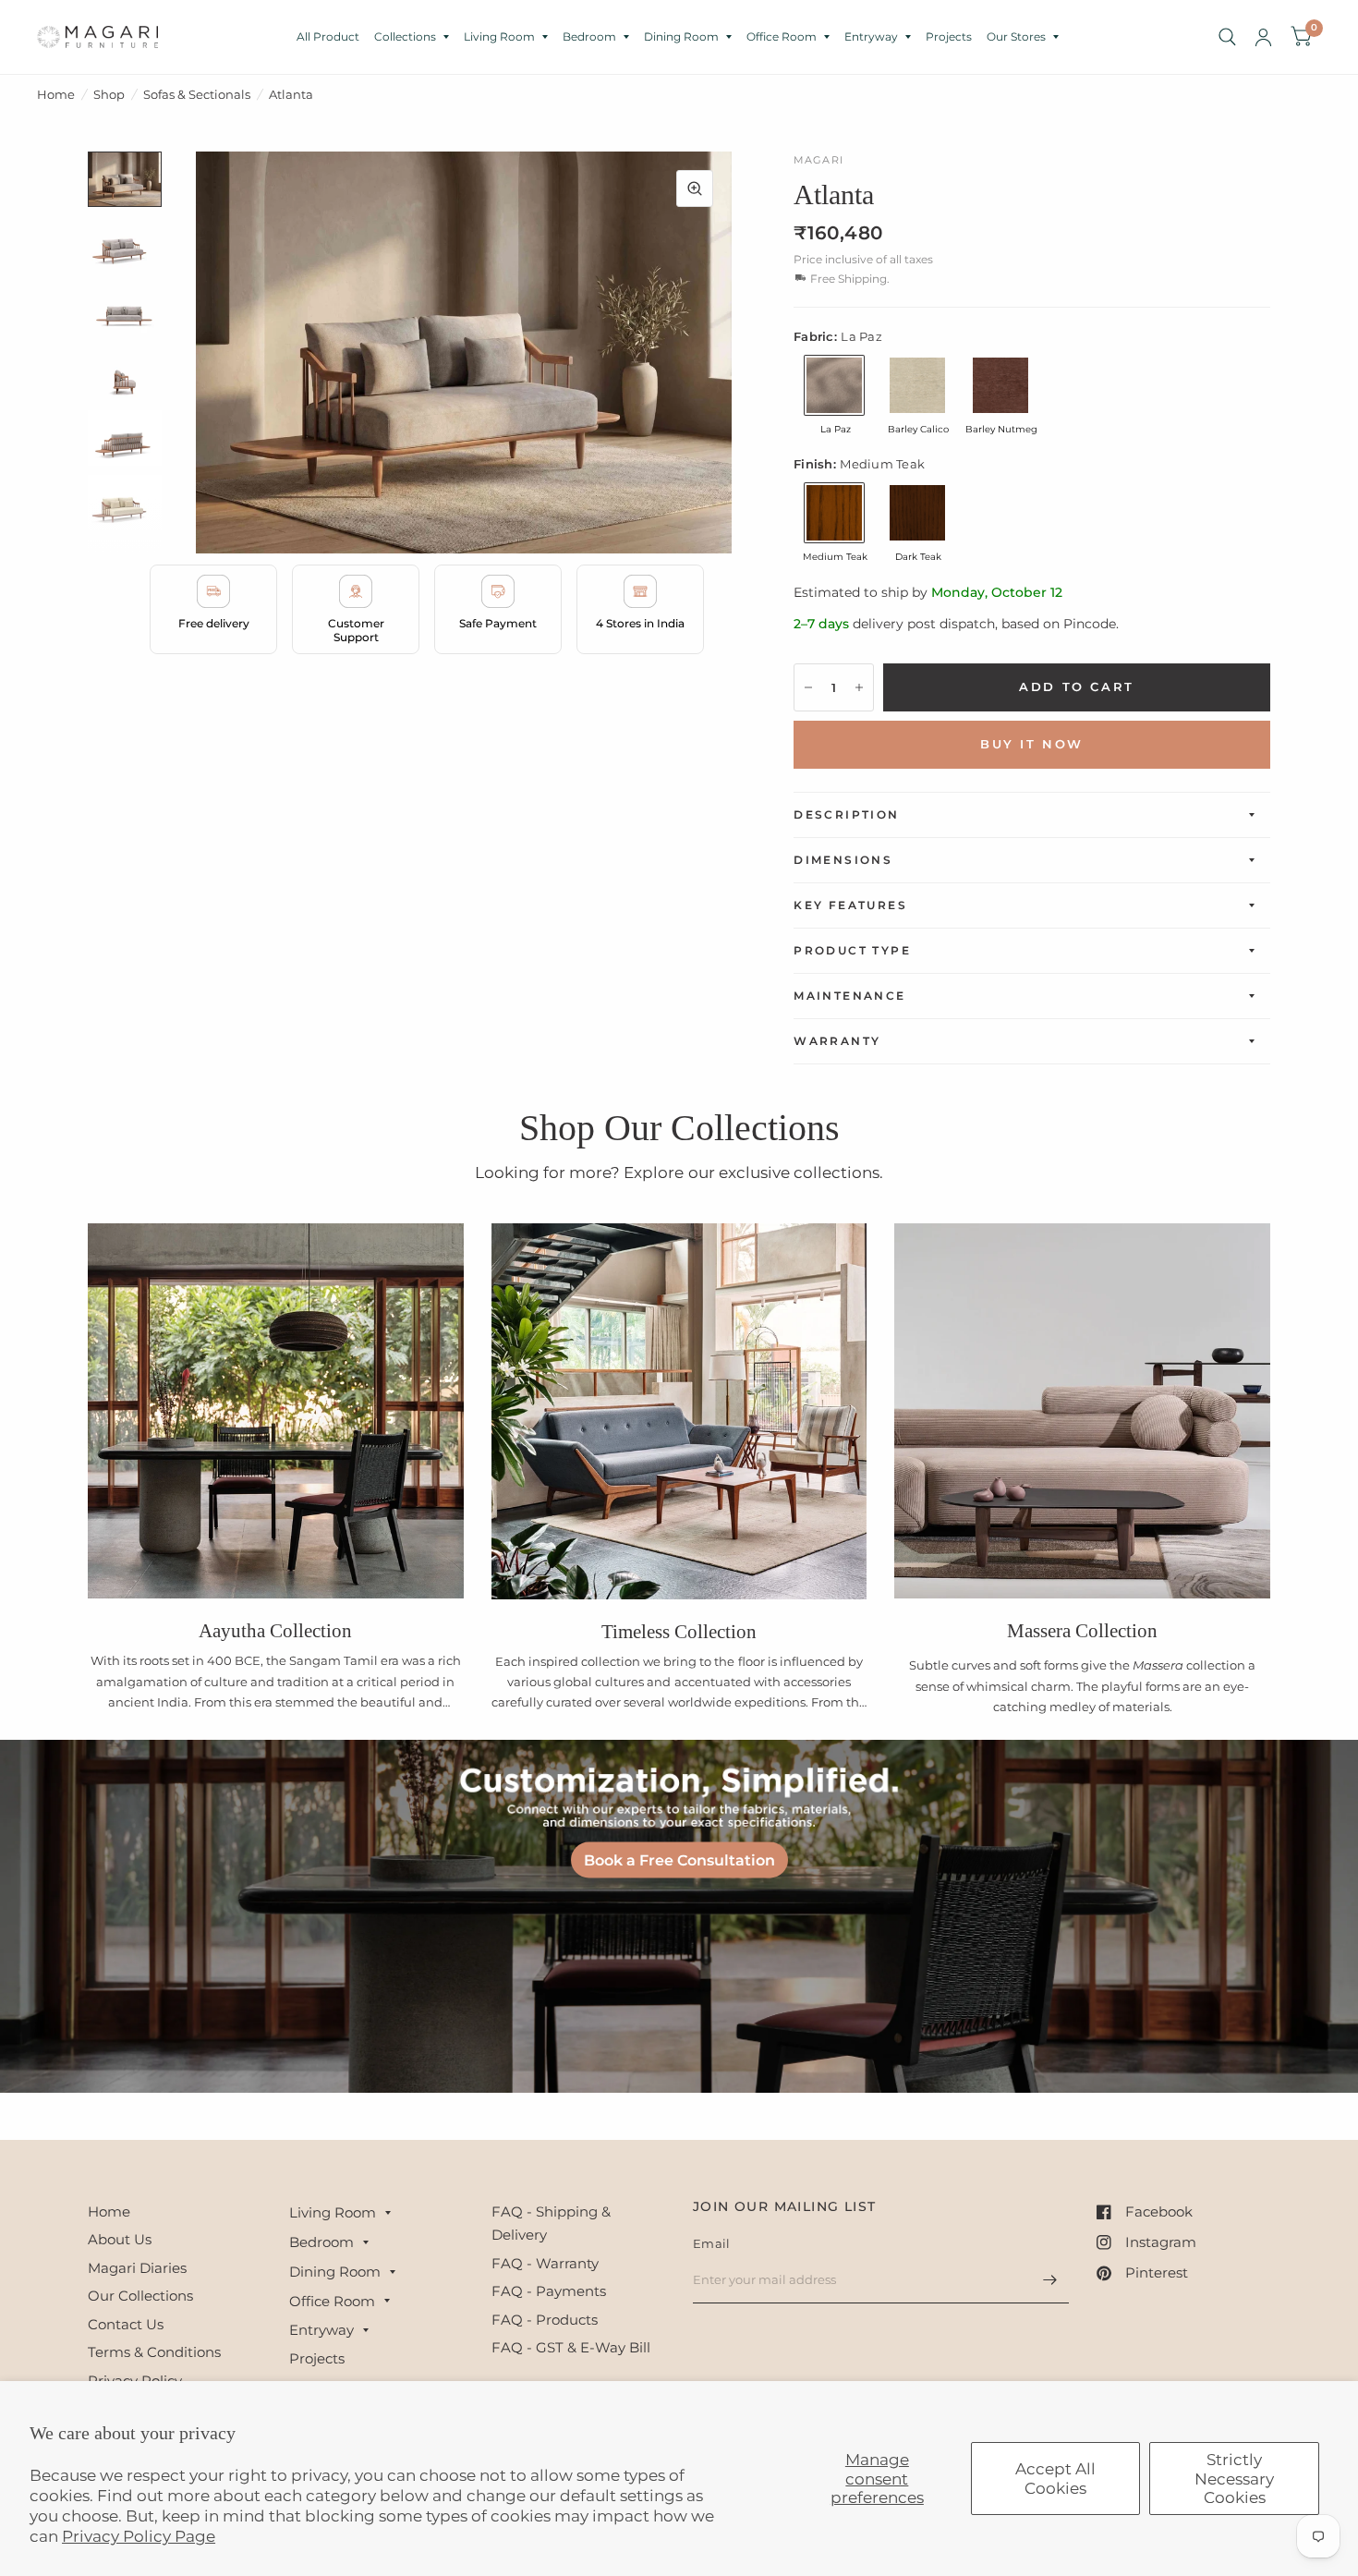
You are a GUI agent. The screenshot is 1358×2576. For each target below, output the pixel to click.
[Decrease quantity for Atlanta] (808, 687)
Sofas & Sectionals (197, 94)
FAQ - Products (545, 2320)
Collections (405, 36)
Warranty (837, 1041)
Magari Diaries (137, 2268)
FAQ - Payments (549, 2291)
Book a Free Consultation (679, 1859)
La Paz (834, 385)
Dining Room (681, 36)
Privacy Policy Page (139, 2536)
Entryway (871, 36)
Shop (109, 94)
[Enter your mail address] (1050, 2279)
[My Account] (1263, 37)
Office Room (782, 36)
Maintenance (849, 996)
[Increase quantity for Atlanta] (859, 687)
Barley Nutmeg (1000, 385)
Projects (949, 36)
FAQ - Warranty (545, 2263)
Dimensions (843, 860)
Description (846, 814)
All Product (328, 36)
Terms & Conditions (154, 2352)
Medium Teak (834, 513)
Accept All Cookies (1055, 2478)
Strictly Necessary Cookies (1234, 2479)
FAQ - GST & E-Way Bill (571, 2347)
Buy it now (1032, 744)
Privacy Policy (135, 2381)
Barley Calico (917, 385)
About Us (120, 2239)
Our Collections (140, 2296)
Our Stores (1016, 36)
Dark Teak (917, 513)
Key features (850, 905)
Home (56, 94)
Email (711, 2243)
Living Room (499, 36)
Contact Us (126, 2324)
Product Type (852, 950)
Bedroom (589, 36)
